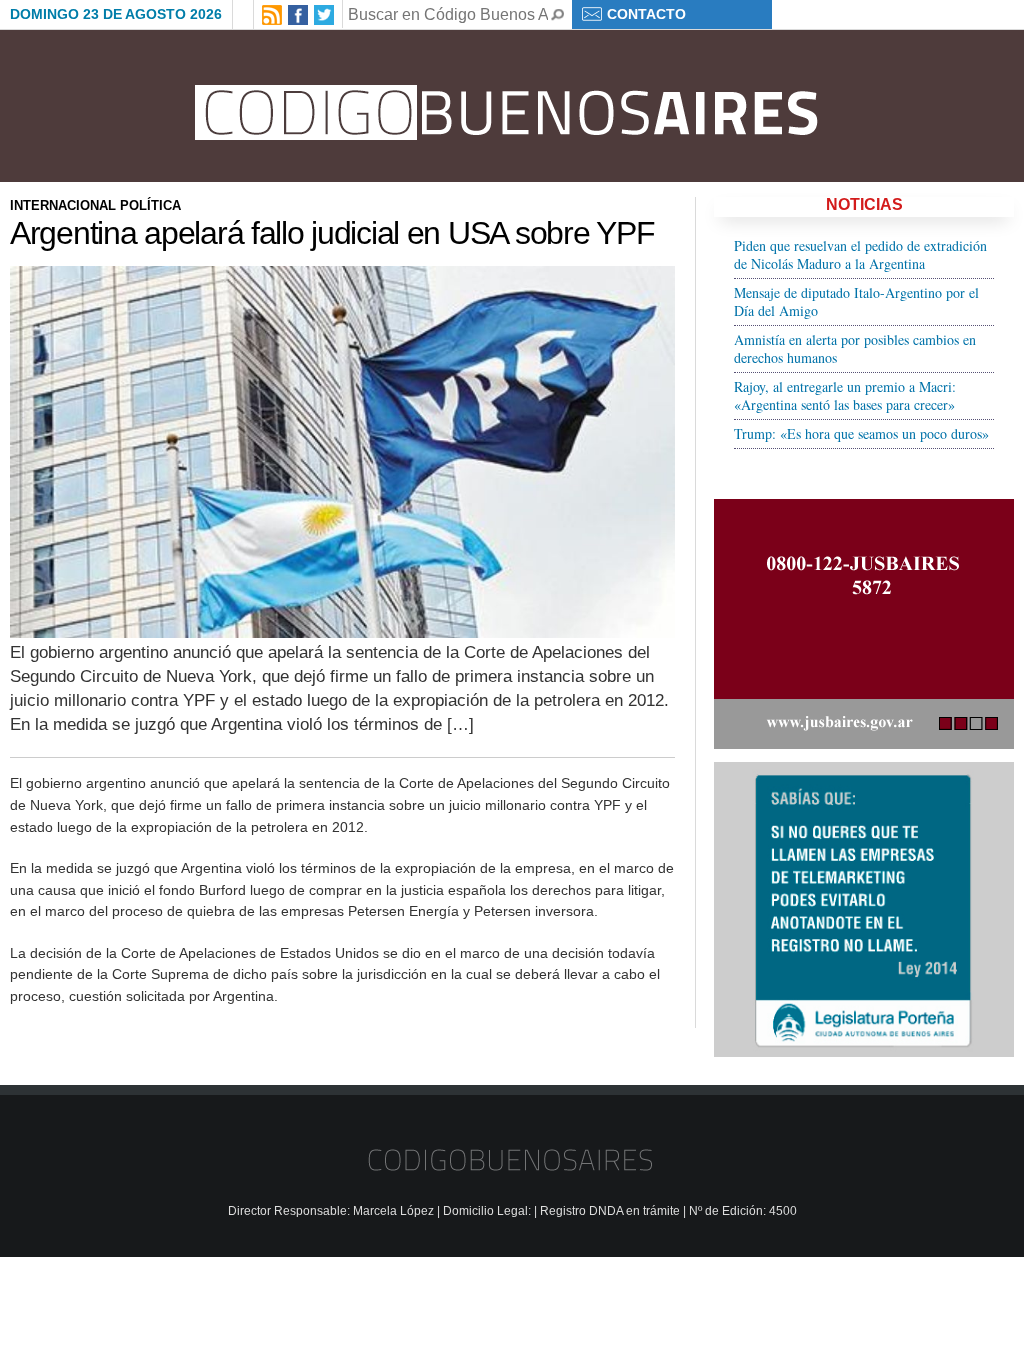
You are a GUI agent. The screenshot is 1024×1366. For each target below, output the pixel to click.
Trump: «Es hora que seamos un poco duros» (861, 433)
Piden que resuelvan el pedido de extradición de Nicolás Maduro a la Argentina (860, 254)
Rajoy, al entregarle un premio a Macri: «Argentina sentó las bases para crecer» (845, 395)
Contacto (646, 14)
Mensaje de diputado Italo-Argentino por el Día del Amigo (856, 301)
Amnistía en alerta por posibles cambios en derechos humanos (855, 348)
